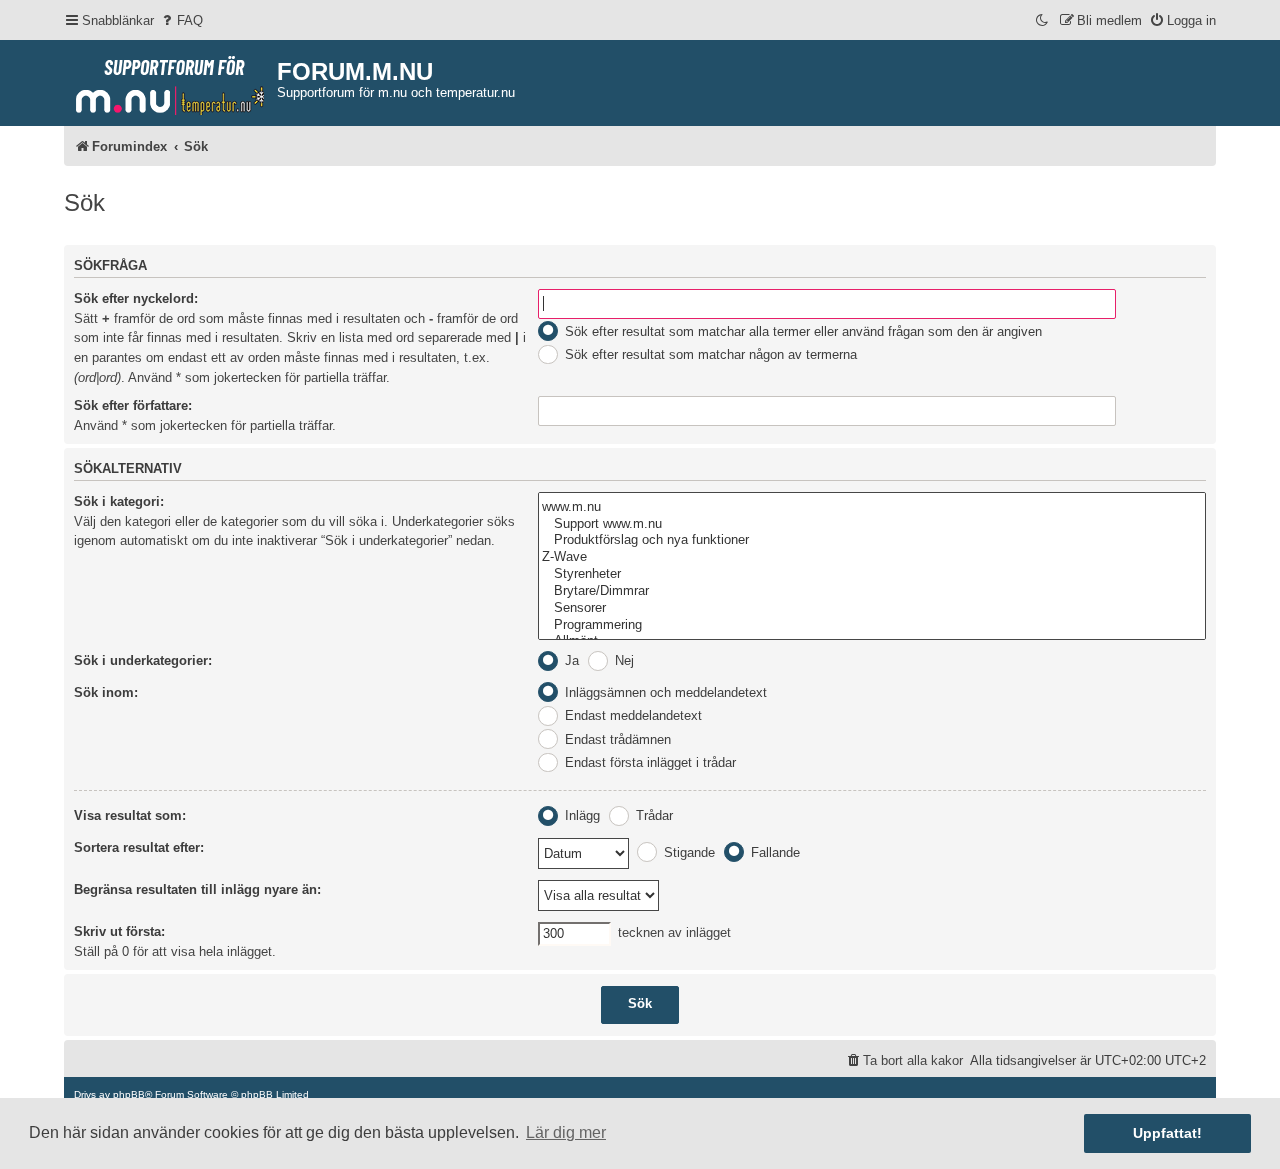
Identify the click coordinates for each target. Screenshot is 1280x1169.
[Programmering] (872, 625)
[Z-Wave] (872, 557)
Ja (570, 660)
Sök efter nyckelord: (136, 298)
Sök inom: (106, 692)
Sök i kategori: (119, 501)
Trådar (652, 815)
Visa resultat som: (130, 815)
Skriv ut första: (119, 931)
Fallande (773, 852)
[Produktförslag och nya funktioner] (872, 540)
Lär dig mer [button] (566, 1132)
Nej (622, 660)
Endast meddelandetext (631, 715)
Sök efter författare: (133, 405)
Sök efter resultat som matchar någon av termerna (709, 354)
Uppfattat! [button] (1167, 1133)
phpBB (129, 1094)
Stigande (687, 852)
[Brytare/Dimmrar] (872, 591)
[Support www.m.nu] (872, 524)
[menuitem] (181, 20)
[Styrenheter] (872, 574)
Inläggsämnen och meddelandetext (664, 692)
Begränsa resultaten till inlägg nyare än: (197, 889)
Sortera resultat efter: (139, 847)
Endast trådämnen (616, 739)
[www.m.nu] (872, 507)
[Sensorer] (872, 608)
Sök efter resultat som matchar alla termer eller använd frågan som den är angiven (801, 331)
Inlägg (580, 815)
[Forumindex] (170, 81)
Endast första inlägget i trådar (648, 762)
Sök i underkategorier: (143, 660)
